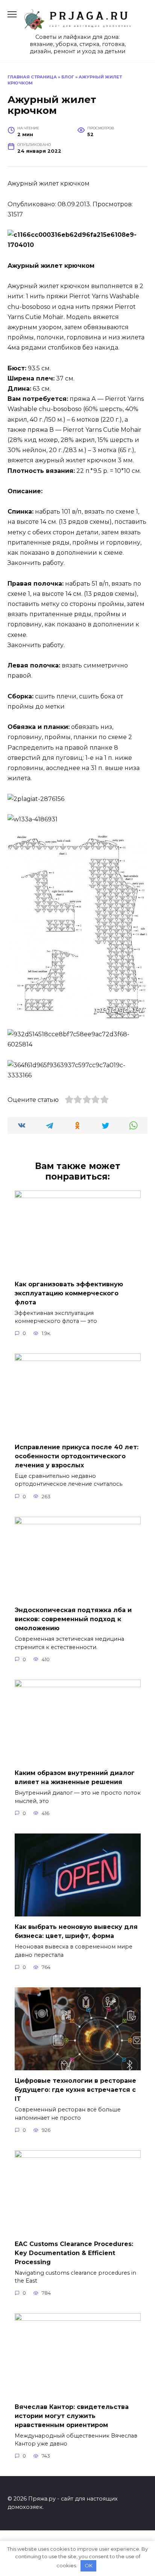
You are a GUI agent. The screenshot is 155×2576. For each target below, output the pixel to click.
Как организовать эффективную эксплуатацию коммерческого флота (69, 1293)
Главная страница (32, 77)
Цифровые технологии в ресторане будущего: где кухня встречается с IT (75, 2090)
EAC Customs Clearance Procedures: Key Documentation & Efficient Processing (74, 2253)
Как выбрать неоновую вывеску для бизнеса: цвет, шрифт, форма (76, 1931)
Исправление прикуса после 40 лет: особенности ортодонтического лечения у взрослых (77, 1456)
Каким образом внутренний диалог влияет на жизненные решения (75, 1777)
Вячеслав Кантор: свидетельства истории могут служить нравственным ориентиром (72, 2416)
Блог (68, 77)
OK (89, 2565)
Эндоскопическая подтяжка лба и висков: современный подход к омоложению (73, 1619)
